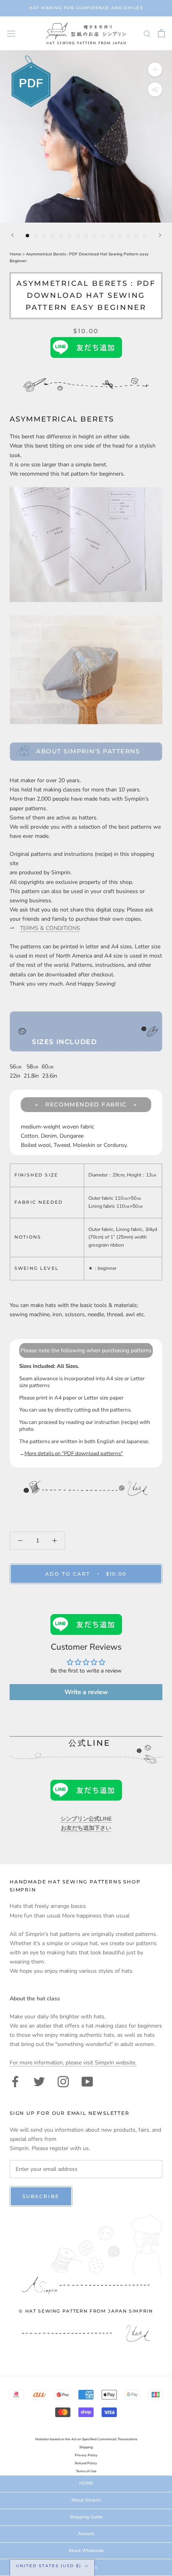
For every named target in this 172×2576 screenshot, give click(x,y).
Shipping (86, 2447)
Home (16, 254)
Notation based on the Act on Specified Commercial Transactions (86, 2439)
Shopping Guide (86, 2517)
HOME (86, 2483)
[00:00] (86, 137)
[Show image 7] (78, 236)
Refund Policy (86, 2463)
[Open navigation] (11, 33)
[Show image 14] (137, 236)
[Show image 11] (111, 236)
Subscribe (41, 2196)
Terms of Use (86, 2471)
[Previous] (12, 235)
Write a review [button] (86, 1692)
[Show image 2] (36, 236)
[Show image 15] (145, 236)
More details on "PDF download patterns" (74, 1454)
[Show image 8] (86, 236)
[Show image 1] (27, 236)
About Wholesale (86, 2551)
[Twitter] (39, 2081)
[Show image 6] (69, 236)
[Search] (147, 33)
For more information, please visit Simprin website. (73, 2063)
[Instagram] (63, 2081)
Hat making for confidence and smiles (86, 8)
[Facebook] (15, 2081)
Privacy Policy (86, 2455)
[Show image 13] (128, 236)
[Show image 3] (44, 236)
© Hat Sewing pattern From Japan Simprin (86, 2311)
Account (86, 2534)
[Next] (160, 235)
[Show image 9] (95, 236)
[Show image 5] (61, 236)
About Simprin (86, 2500)
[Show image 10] (103, 236)
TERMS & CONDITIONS (50, 928)
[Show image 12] (120, 236)
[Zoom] (155, 69)
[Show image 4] (53, 236)
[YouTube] (87, 2081)
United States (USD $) (49, 2566)
